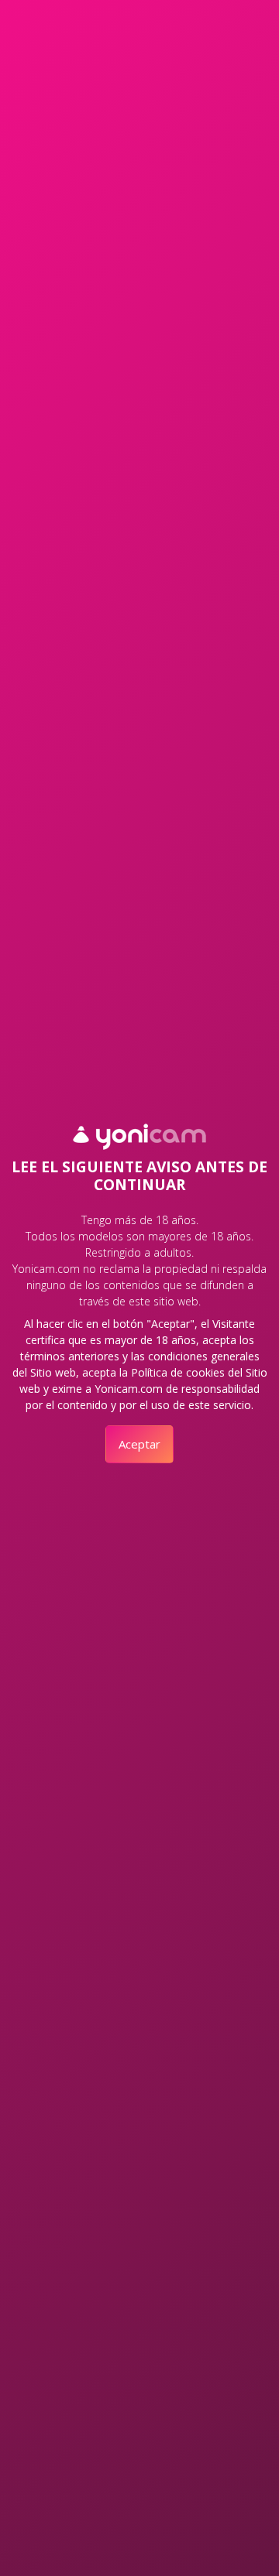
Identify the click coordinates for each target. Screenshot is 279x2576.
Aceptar (139, 1444)
